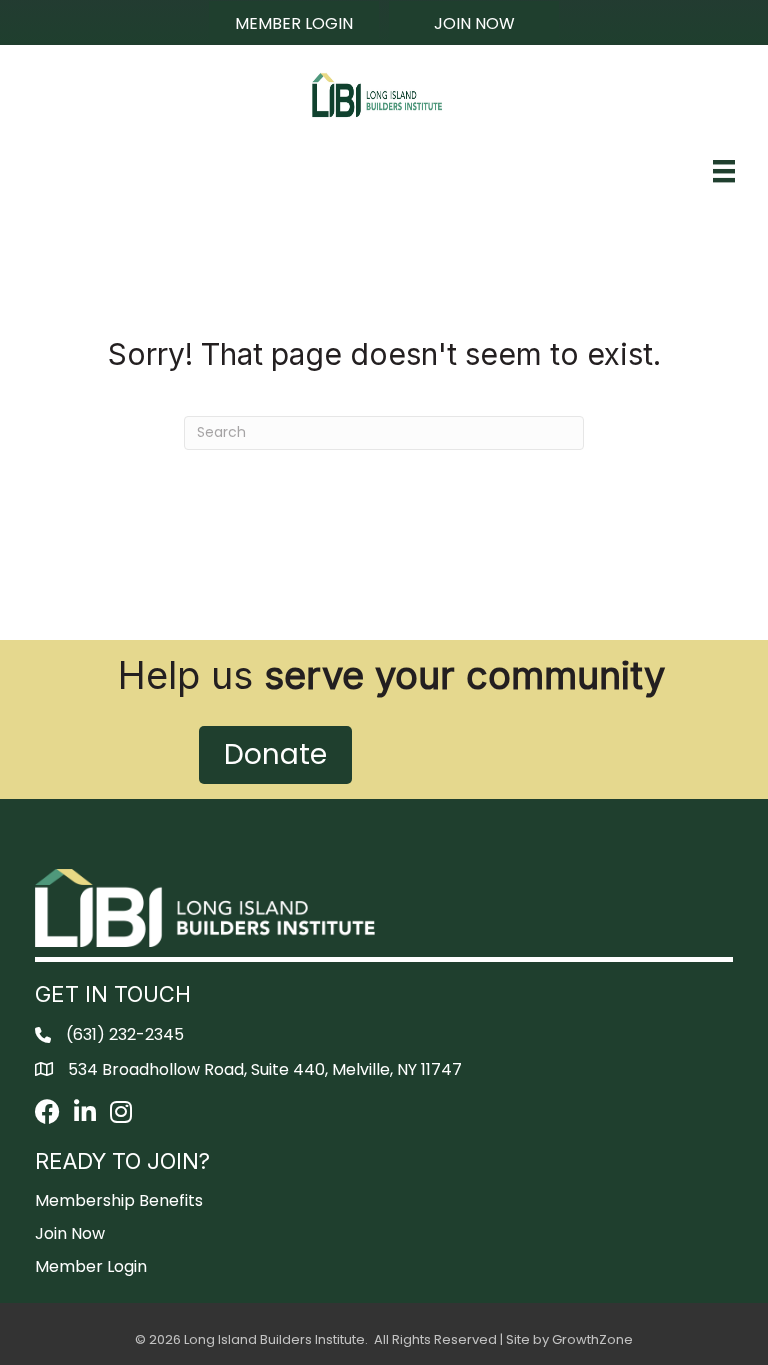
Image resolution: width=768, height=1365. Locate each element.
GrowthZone (592, 1339)
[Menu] (724, 171)
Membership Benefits (119, 1200)
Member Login (91, 1266)
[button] (294, 23)
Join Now (70, 1233)
